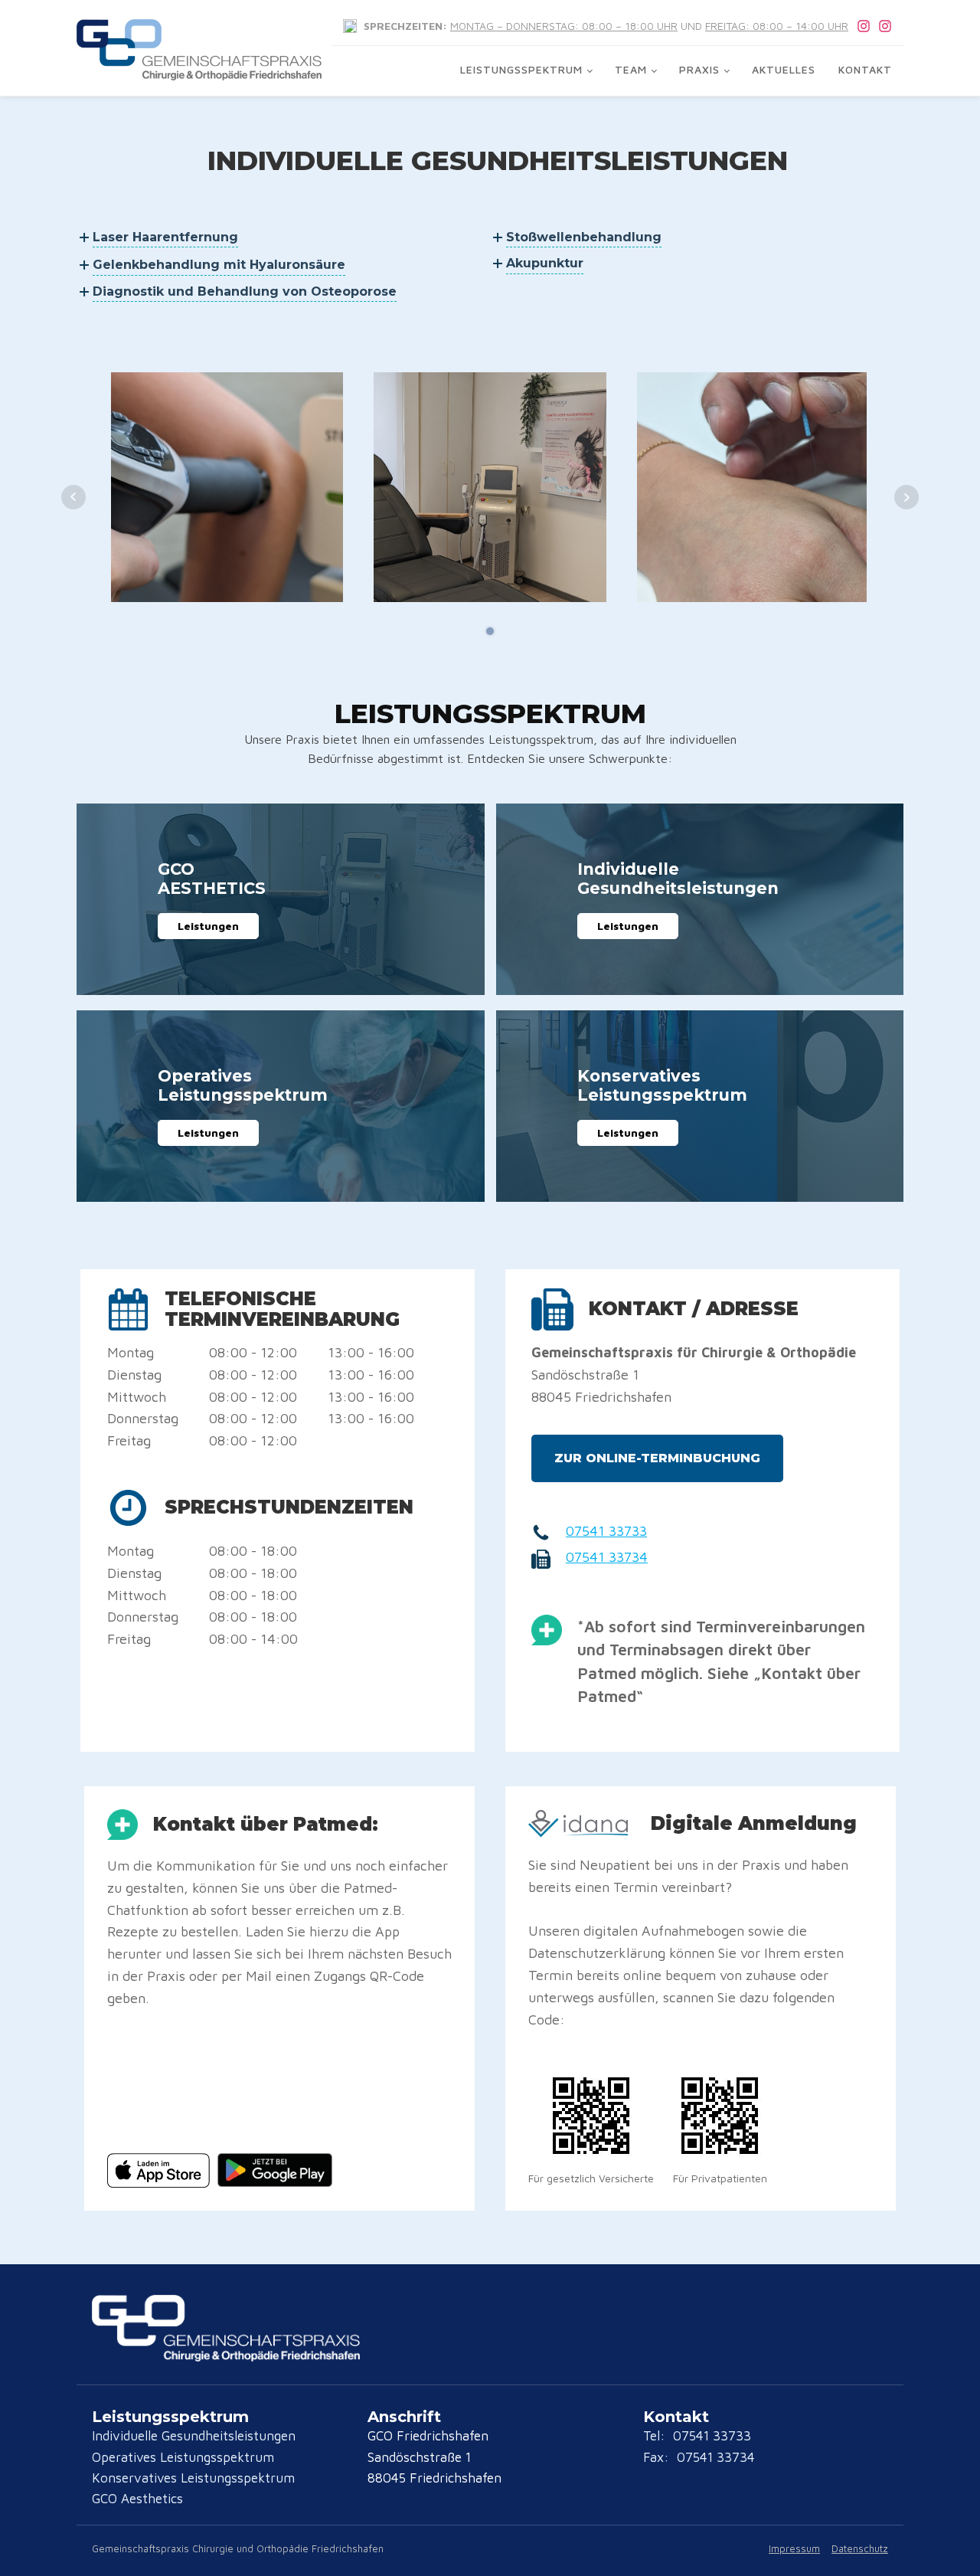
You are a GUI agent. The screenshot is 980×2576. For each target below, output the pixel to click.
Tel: (656, 2436)
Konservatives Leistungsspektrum (193, 2478)
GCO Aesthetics (137, 2499)
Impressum (794, 2548)
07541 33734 (607, 1557)
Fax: (658, 2457)
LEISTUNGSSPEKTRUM (521, 69)
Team (631, 69)
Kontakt (865, 69)
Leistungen (208, 926)
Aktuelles (784, 69)
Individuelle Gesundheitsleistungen (194, 2436)
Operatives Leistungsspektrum (183, 2457)
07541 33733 (606, 1531)
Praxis (699, 69)
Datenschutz (860, 2548)
